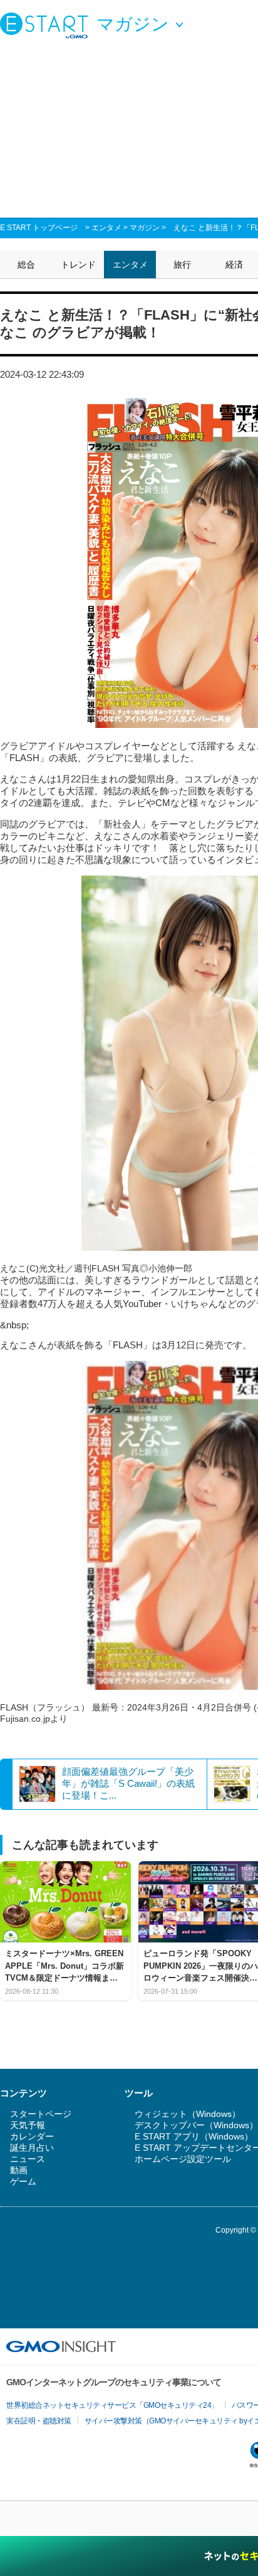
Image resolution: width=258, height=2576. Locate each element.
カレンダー (32, 2136)
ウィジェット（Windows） (188, 2114)
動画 (19, 2170)
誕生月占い (32, 2148)
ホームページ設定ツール (183, 2159)
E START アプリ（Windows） (194, 2136)
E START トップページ (39, 228)
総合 (26, 265)
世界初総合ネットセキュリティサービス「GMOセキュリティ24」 (112, 2405)
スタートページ (41, 2114)
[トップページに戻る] (47, 25)
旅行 (182, 265)
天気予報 (28, 2125)
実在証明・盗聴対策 (39, 2421)
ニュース (28, 2159)
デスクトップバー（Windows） (196, 2125)
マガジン (145, 228)
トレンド (78, 265)
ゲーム (23, 2181)
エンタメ (106, 228)
